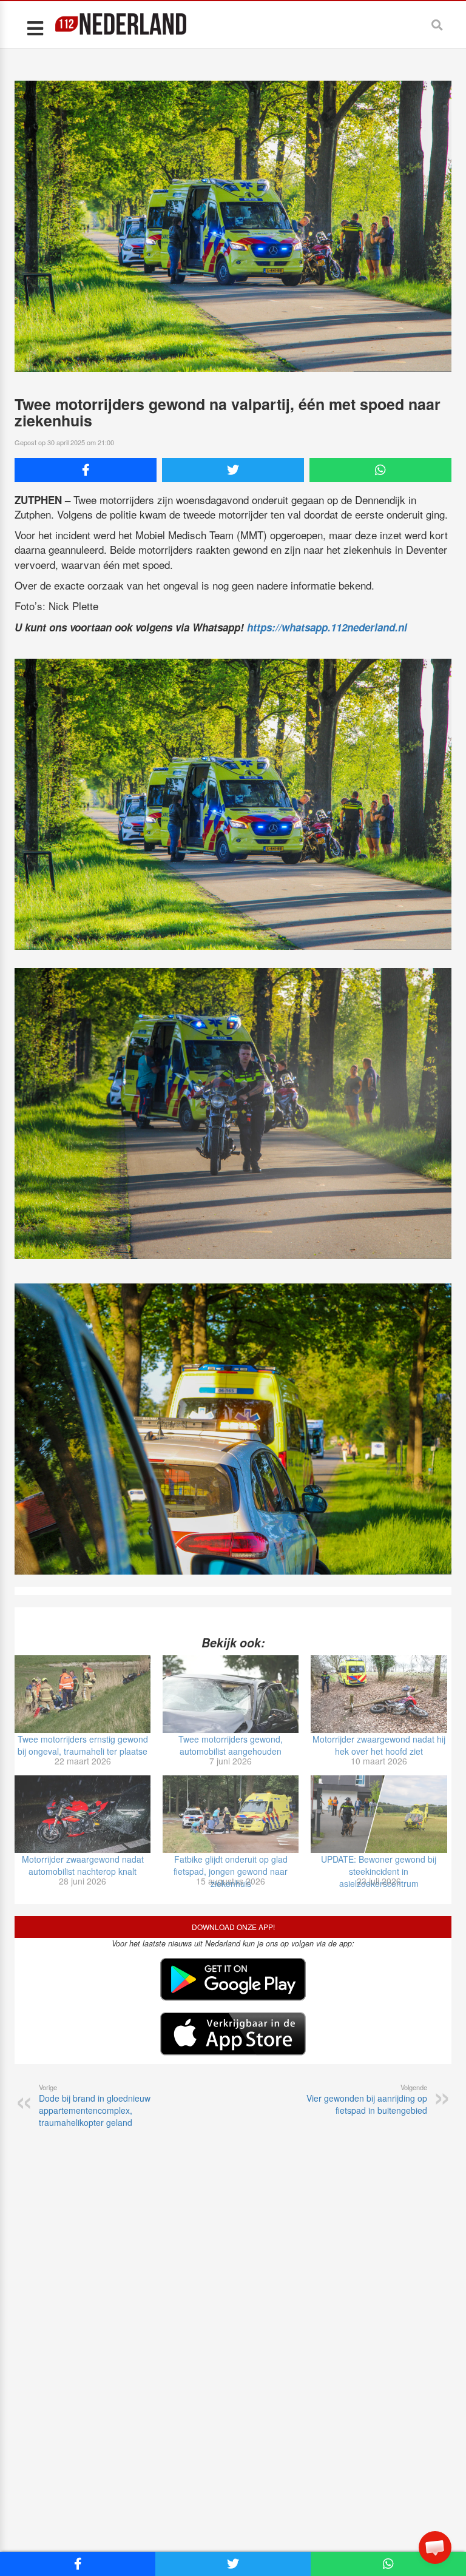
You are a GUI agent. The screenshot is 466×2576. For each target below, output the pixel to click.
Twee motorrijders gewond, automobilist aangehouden (231, 1745)
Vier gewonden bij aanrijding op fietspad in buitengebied (367, 2099)
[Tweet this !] (233, 470)
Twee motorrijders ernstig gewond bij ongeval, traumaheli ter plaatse (83, 1745)
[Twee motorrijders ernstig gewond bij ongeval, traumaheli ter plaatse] (83, 1694)
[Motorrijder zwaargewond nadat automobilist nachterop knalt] (83, 1814)
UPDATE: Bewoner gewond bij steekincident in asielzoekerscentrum (379, 1871)
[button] (435, 2547)
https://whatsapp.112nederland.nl (327, 627)
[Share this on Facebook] (86, 470)
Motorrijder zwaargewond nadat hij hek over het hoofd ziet (379, 1745)
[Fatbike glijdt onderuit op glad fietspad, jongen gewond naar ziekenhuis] (231, 1814)
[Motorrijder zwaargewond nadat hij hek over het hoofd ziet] (379, 1694)
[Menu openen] (35, 28)
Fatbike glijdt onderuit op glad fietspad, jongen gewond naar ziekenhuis (231, 1871)
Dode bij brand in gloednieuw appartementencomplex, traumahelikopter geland (95, 2105)
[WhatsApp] (380, 470)
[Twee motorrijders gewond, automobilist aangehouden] (231, 1694)
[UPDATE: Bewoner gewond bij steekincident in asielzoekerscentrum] (379, 1814)
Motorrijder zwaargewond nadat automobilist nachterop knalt (83, 1865)
